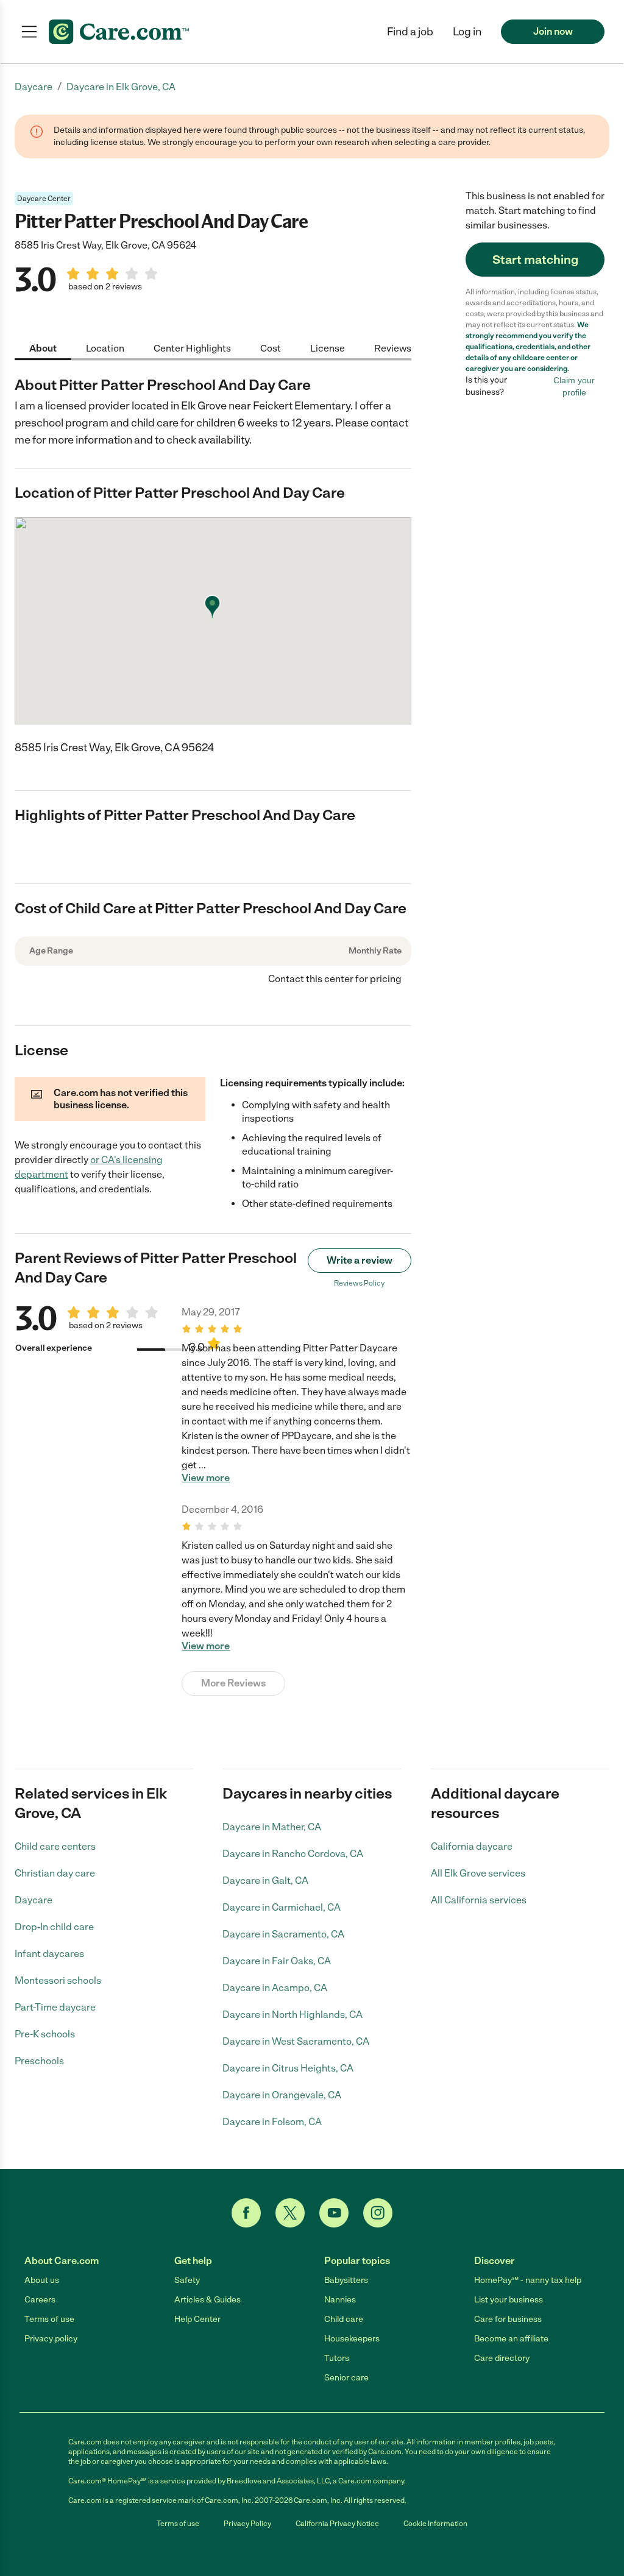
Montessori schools (58, 1980)
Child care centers (55, 1846)
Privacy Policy (247, 2524)
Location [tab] (105, 348)
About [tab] (43, 348)
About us (42, 2280)
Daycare (34, 1900)
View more (206, 1478)
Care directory (502, 2358)
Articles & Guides (207, 2300)
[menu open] (29, 32)
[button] (467, 32)
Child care (344, 2319)
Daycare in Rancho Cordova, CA (293, 1854)
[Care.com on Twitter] (290, 2213)
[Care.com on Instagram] (378, 2213)
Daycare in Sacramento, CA (283, 1934)
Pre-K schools (45, 2034)
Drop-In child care (54, 1927)
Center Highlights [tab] (192, 348)
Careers (40, 2300)
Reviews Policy (359, 1283)
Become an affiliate (511, 2339)
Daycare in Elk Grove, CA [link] (121, 87)
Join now (553, 31)
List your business (509, 2300)
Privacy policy (51, 2339)
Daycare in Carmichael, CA (282, 1907)
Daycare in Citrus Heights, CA (288, 2068)
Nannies (340, 2300)
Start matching (535, 260)
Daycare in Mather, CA (272, 1827)
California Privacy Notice (337, 2524)
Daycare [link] (34, 87)
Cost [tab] (271, 348)
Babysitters (346, 2280)
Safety (187, 2280)
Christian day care (55, 1873)
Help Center (197, 2319)
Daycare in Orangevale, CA (282, 2095)
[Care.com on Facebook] (246, 2213)
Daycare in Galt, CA (265, 1881)
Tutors (337, 2358)
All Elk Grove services (478, 1873)
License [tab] (328, 348)
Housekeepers (352, 2339)
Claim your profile (574, 386)
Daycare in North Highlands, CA (292, 2015)
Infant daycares (49, 1954)
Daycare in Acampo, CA (275, 1988)
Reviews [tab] (393, 348)
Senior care (346, 2378)
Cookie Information (435, 2524)
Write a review (360, 1260)
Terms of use (49, 2319)
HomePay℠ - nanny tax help (528, 2280)
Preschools (39, 2061)
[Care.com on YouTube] (334, 2213)
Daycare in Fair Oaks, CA (277, 1961)
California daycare (472, 1846)
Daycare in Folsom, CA (272, 2122)
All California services (479, 1900)
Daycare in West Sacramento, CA (296, 2041)
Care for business (508, 2319)
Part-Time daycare (55, 2007)
